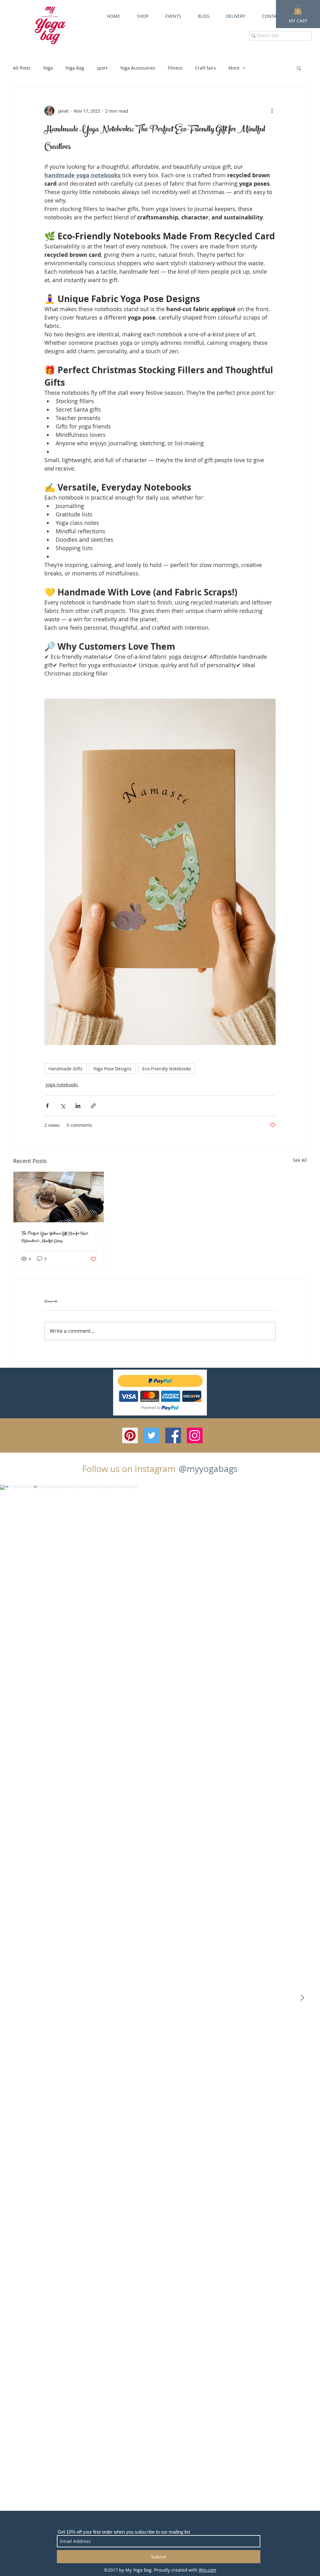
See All (300, 1160)
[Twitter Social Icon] (152, 1435)
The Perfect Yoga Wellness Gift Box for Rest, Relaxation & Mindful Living (55, 1238)
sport (102, 68)
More (234, 68)
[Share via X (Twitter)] (63, 1106)
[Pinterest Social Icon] (130, 1435)
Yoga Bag (75, 68)
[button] (299, 68)
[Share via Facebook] (47, 1106)
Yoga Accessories (138, 68)
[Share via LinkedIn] (78, 1106)
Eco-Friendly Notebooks (167, 1069)
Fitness (175, 68)
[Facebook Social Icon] (173, 1435)
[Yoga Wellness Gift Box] (59, 1197)
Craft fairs (205, 68)
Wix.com (207, 2570)
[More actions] (272, 111)
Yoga (48, 68)
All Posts (22, 68)
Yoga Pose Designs (112, 1069)
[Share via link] (93, 1106)
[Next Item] (302, 1998)
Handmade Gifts (65, 1069)
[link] (298, 10)
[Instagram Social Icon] (195, 1435)
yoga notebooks (62, 1085)
